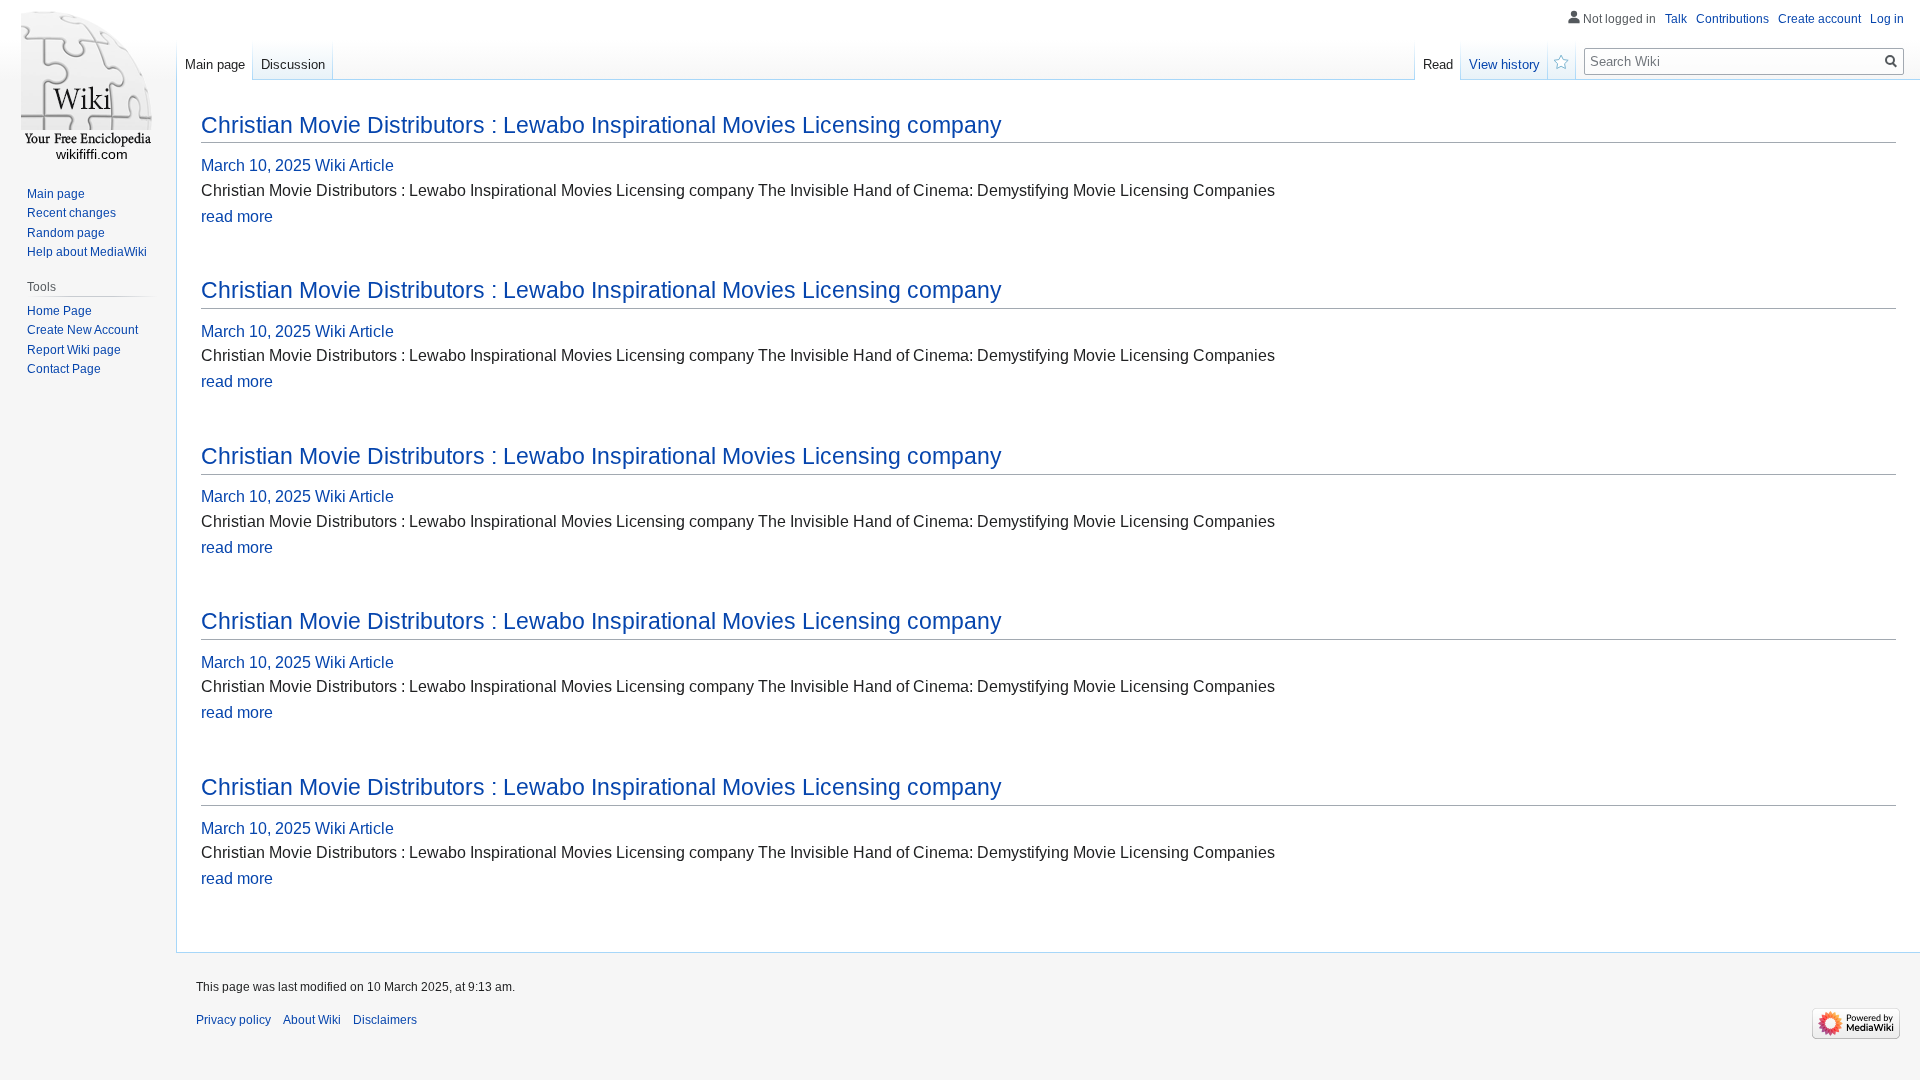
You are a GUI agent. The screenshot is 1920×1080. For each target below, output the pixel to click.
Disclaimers (385, 1020)
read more (237, 216)
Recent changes (71, 213)
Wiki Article (354, 165)
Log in (1887, 19)
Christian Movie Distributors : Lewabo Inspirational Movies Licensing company (601, 125)
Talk (1676, 19)
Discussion (293, 64)
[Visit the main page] (88, 80)
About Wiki (312, 1020)
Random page (66, 233)
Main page (215, 64)
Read (1438, 64)
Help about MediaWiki (87, 252)
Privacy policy (233, 1020)
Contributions (1732, 19)
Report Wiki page (74, 350)
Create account (1819, 19)
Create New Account (82, 330)
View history (1504, 64)
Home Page (59, 311)
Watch (1562, 60)
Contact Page (64, 369)
